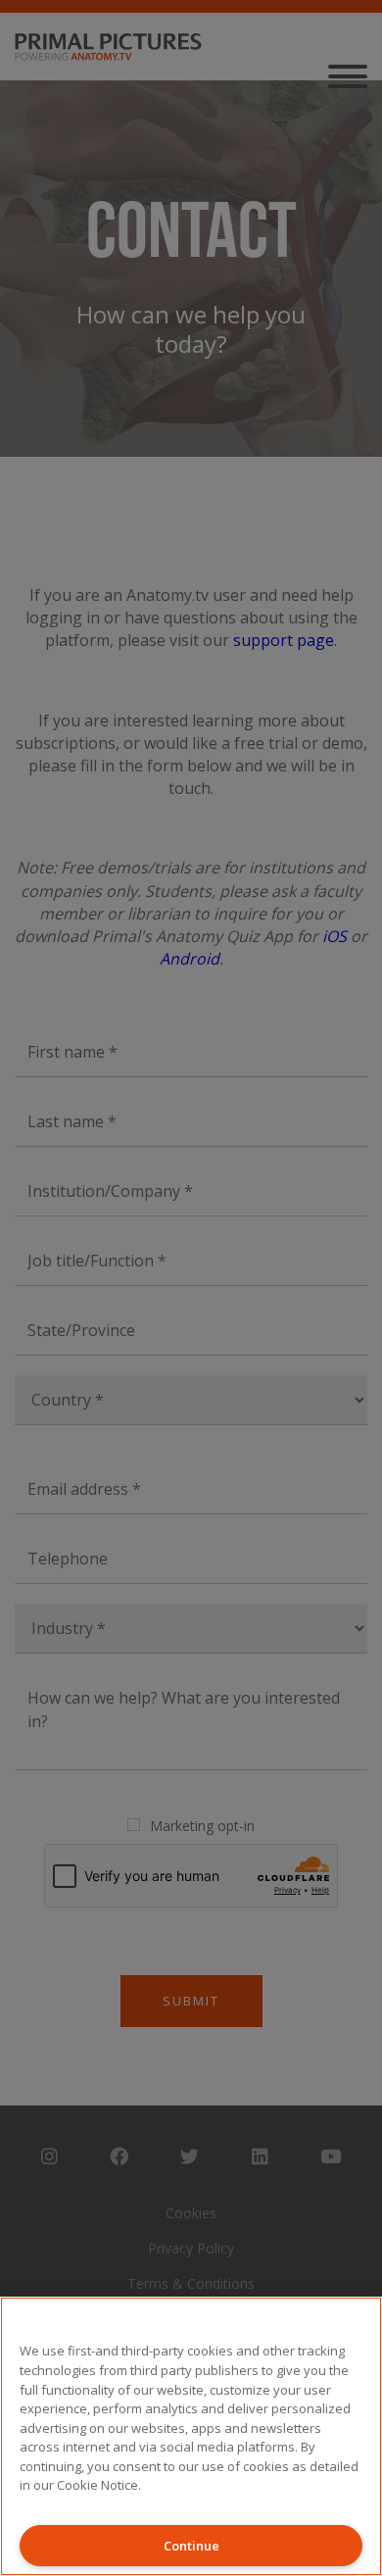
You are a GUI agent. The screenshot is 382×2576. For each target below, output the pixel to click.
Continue (191, 2546)
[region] (191, 2436)
